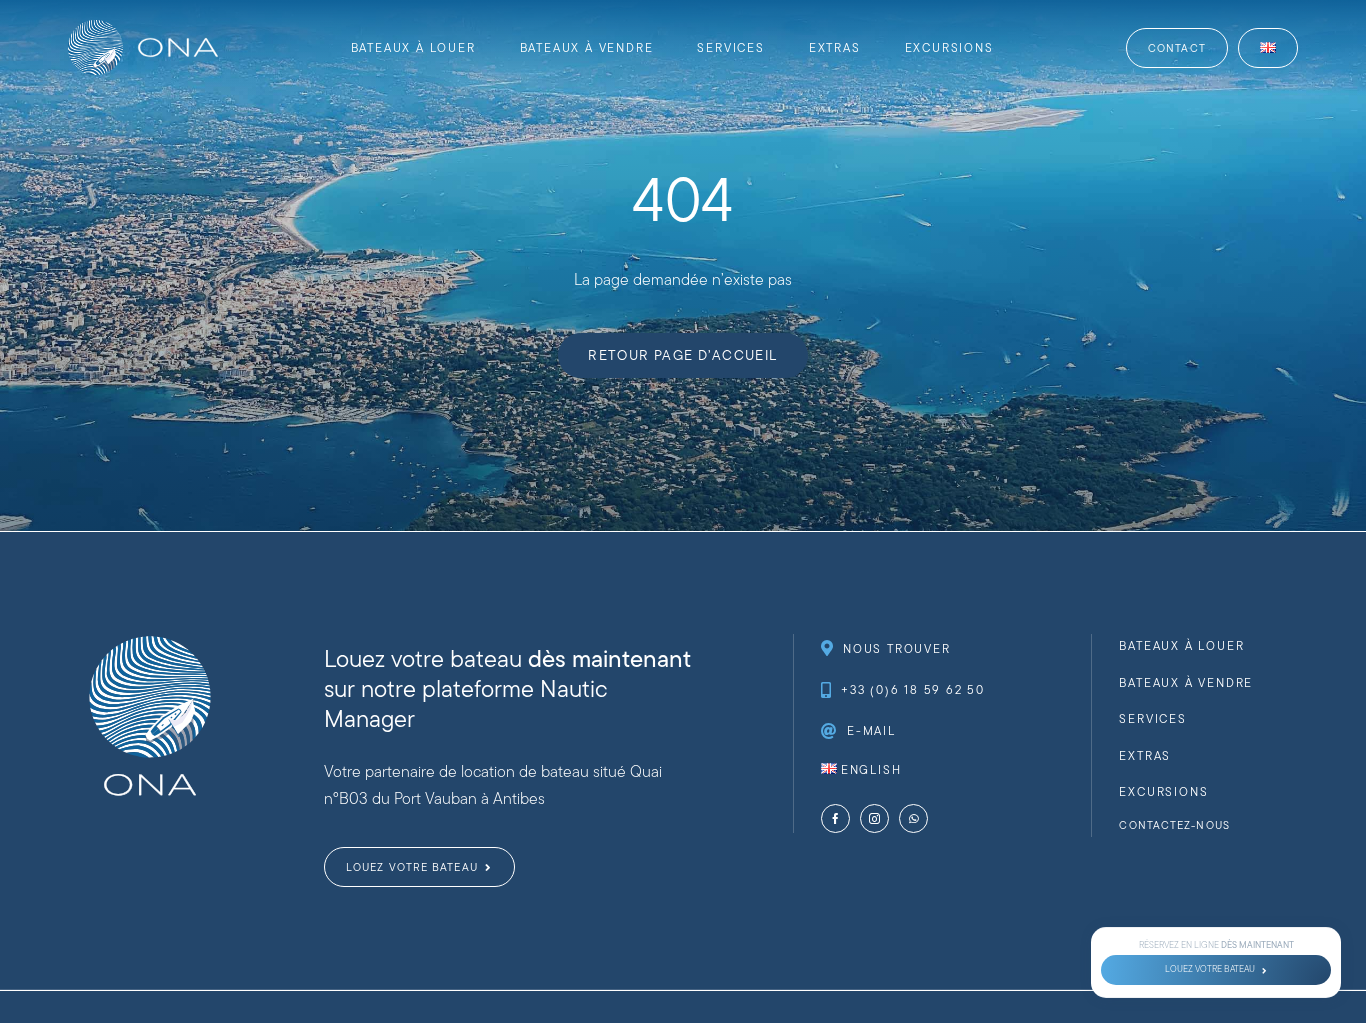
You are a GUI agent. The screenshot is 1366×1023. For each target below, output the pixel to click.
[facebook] (835, 818)
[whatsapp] (913, 818)
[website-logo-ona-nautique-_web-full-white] (143, 27)
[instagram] (874, 818)
